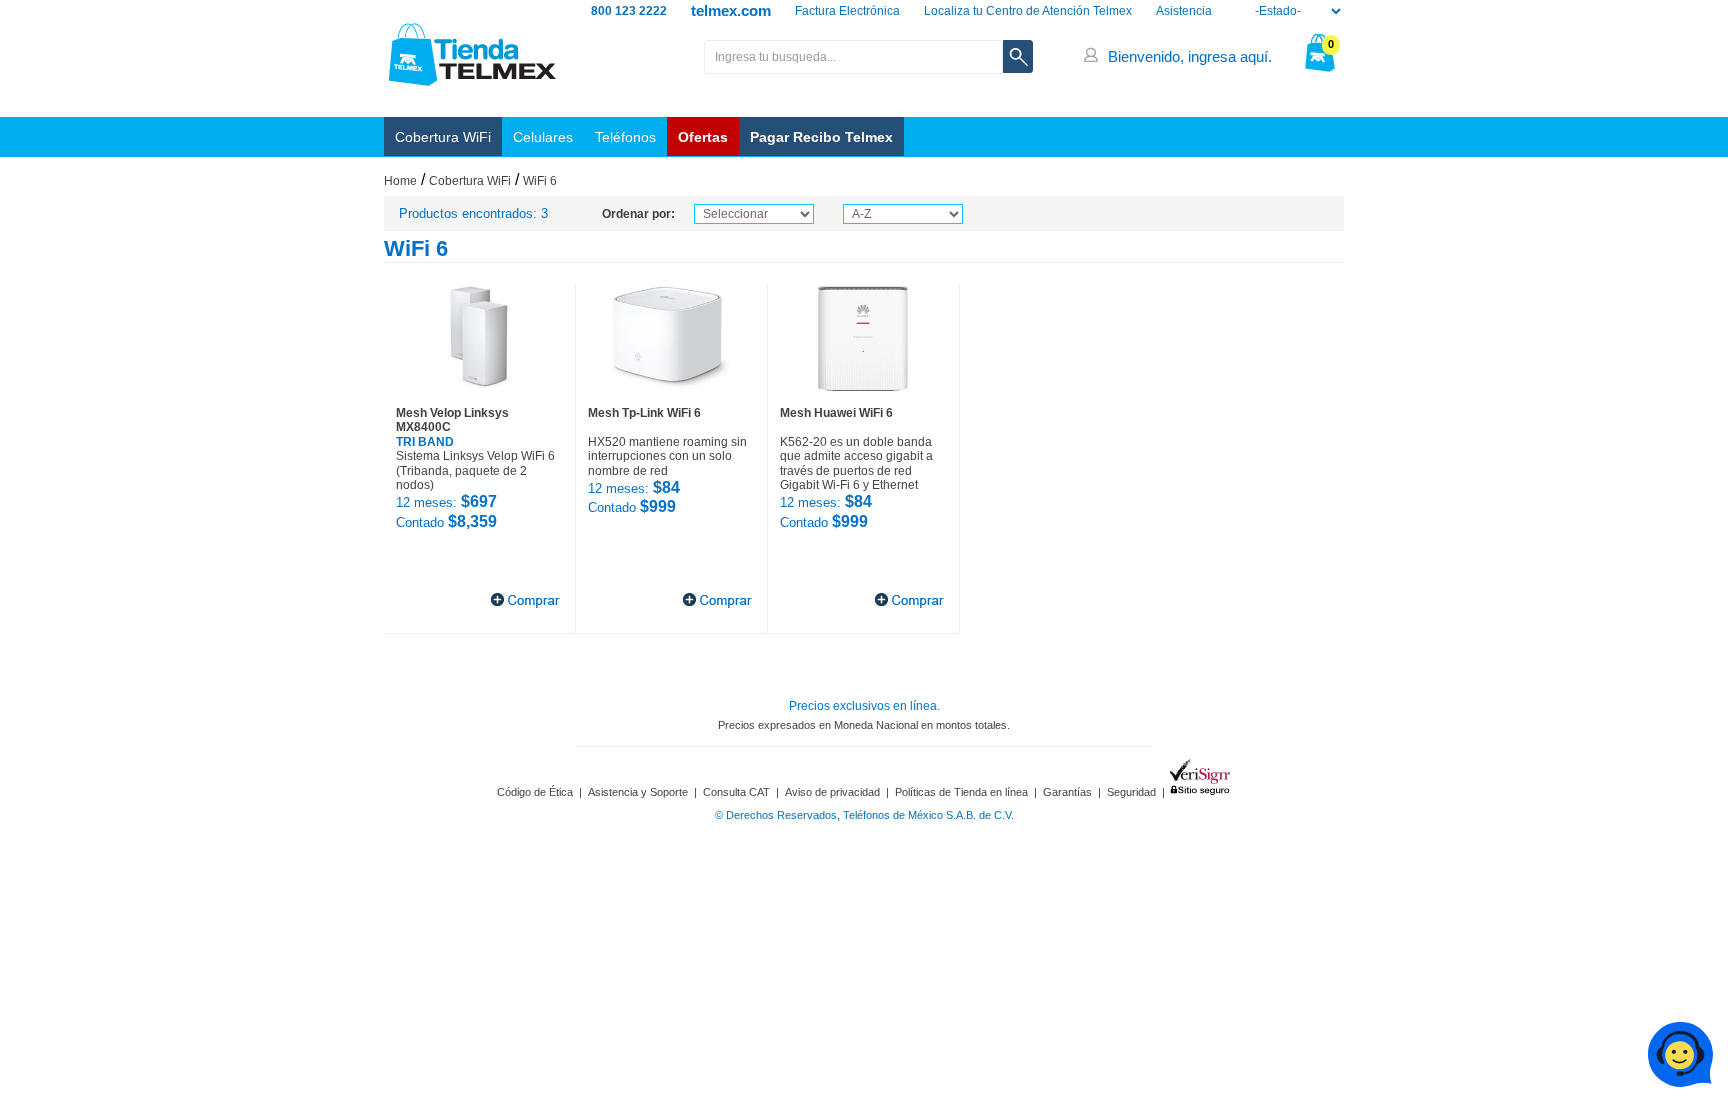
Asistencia (1184, 11)
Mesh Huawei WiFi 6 (836, 413)
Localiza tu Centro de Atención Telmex (1028, 11)
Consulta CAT (736, 792)
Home (400, 181)
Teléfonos (625, 137)
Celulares (543, 137)
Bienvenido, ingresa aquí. (1190, 56)
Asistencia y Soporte (638, 792)
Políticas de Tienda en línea (961, 792)
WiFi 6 (540, 181)
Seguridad (1131, 792)
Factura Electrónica (847, 11)
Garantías (1067, 792)
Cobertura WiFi (443, 137)
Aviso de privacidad (832, 792)
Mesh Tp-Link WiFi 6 (644, 413)
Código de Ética (535, 792)
